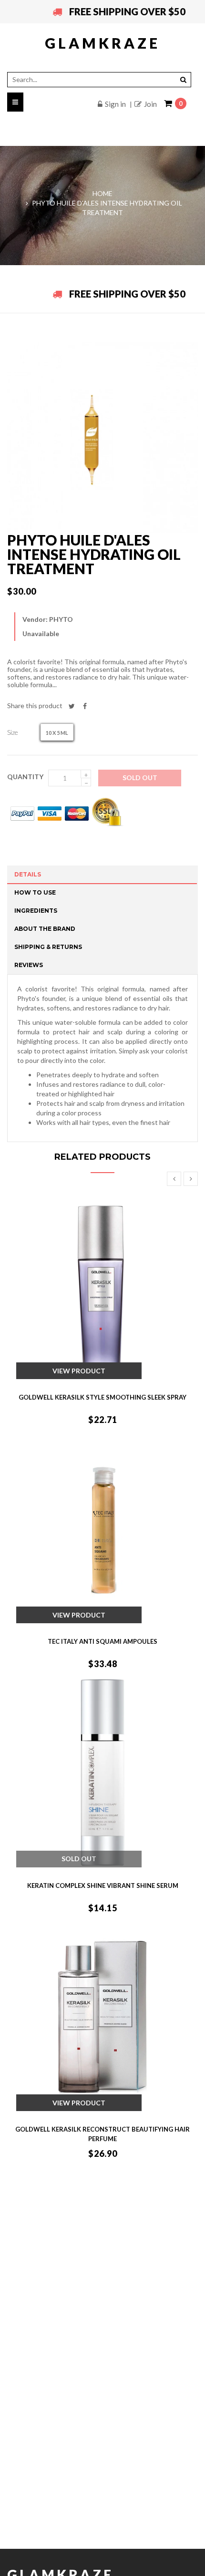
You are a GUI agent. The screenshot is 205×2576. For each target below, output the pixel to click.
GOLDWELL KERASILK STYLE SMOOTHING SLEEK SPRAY (102, 1397)
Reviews (29, 965)
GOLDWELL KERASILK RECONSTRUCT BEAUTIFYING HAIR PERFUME (102, 2134)
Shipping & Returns (48, 947)
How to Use (35, 892)
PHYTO (61, 619)
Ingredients (36, 911)
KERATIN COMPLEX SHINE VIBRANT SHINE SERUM (103, 1886)
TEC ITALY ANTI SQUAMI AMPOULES (102, 1641)
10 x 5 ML (57, 733)
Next (191, 1179)
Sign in (115, 104)
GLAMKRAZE (102, 43)
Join (150, 104)
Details (28, 874)
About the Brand (45, 929)
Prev (174, 1179)
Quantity (25, 777)
